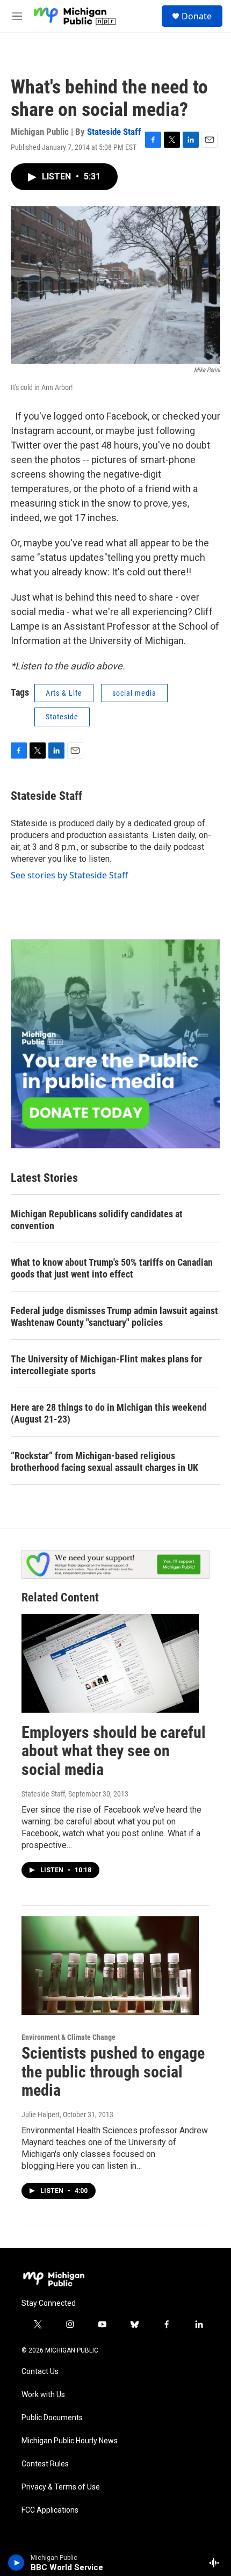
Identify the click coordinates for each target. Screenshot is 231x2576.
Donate (197, 16)
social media (134, 693)
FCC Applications (50, 2510)
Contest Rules (45, 2464)
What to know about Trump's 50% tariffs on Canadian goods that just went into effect (112, 1268)
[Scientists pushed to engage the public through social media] (110, 1966)
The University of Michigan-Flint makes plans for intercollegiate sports (106, 1365)
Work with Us (43, 2395)
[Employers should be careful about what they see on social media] (110, 1663)
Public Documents (52, 2418)
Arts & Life (64, 693)
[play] (16, 2563)
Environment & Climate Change (68, 2037)
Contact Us (40, 2372)
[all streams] (217, 2563)
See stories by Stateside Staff (69, 875)
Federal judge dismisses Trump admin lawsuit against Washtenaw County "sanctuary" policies (114, 1316)
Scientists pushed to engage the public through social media (113, 2072)
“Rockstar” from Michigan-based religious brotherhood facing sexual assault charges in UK (104, 1462)
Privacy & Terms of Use (61, 2487)
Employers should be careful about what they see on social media (114, 1751)
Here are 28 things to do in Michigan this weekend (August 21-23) (109, 1413)
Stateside (62, 717)
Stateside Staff (114, 132)
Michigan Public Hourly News (70, 2441)
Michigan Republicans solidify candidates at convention (97, 1220)
